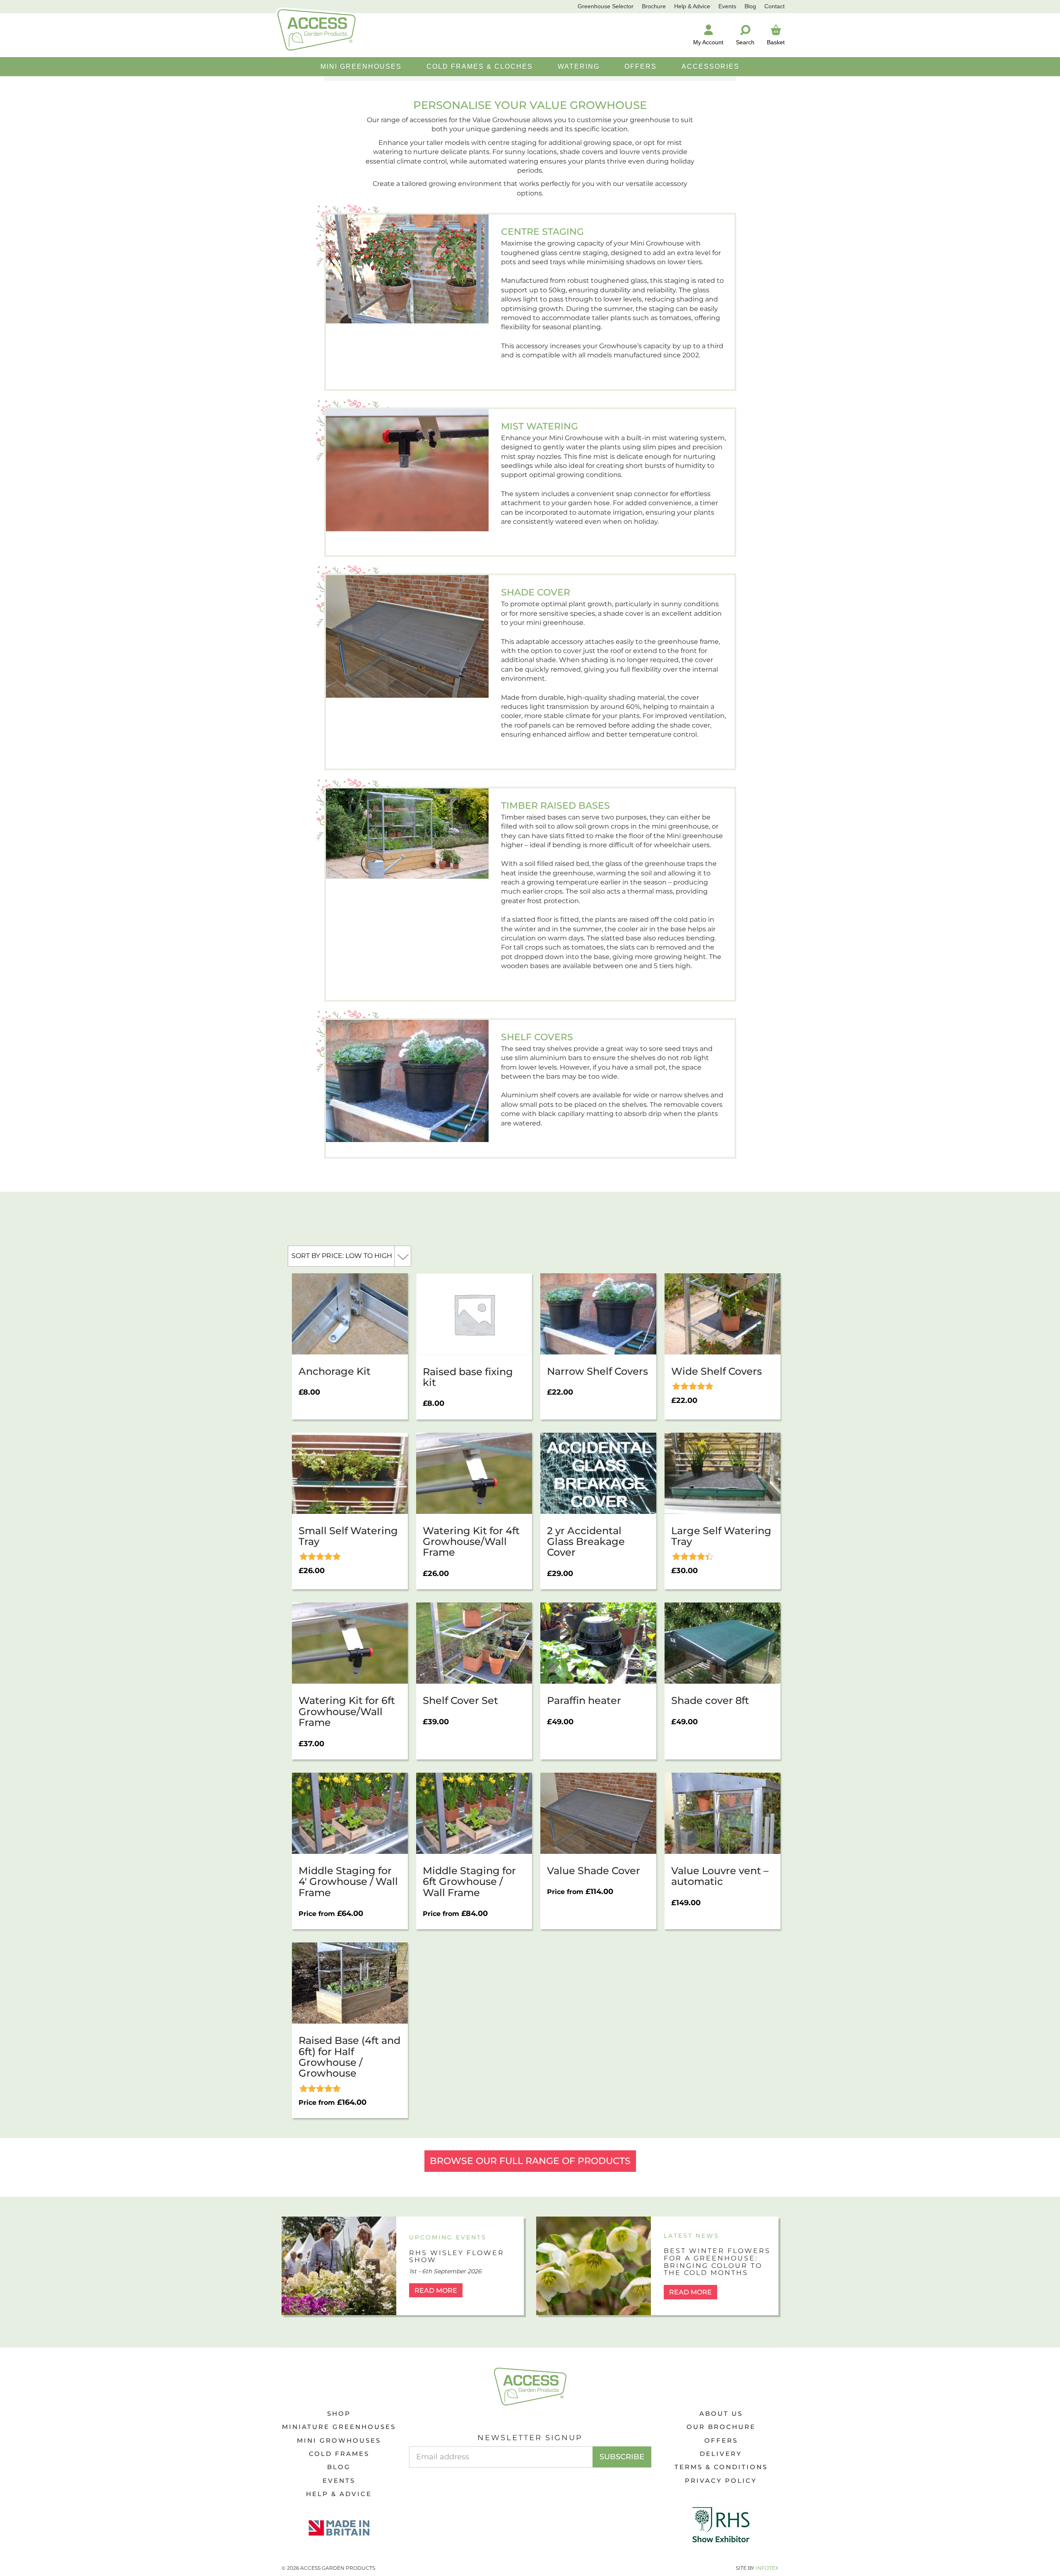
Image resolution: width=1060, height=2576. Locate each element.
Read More (436, 2290)
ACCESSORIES (711, 66)
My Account (708, 42)
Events (727, 6)
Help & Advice (692, 6)
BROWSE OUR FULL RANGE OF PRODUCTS (530, 2161)
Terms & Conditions (721, 2467)
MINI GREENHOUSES (361, 66)
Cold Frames (339, 2454)
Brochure (654, 6)
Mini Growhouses (339, 2440)
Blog (750, 6)
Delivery (721, 2454)
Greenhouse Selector (606, 6)
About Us (721, 2413)
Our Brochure (721, 2427)
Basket (776, 42)
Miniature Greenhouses (339, 2427)
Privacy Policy (721, 2481)
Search (745, 42)
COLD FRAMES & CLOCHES (480, 66)
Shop (339, 2413)
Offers (721, 2440)
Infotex (767, 2568)
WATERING (579, 66)
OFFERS (641, 66)
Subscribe (622, 2457)
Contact (775, 6)
